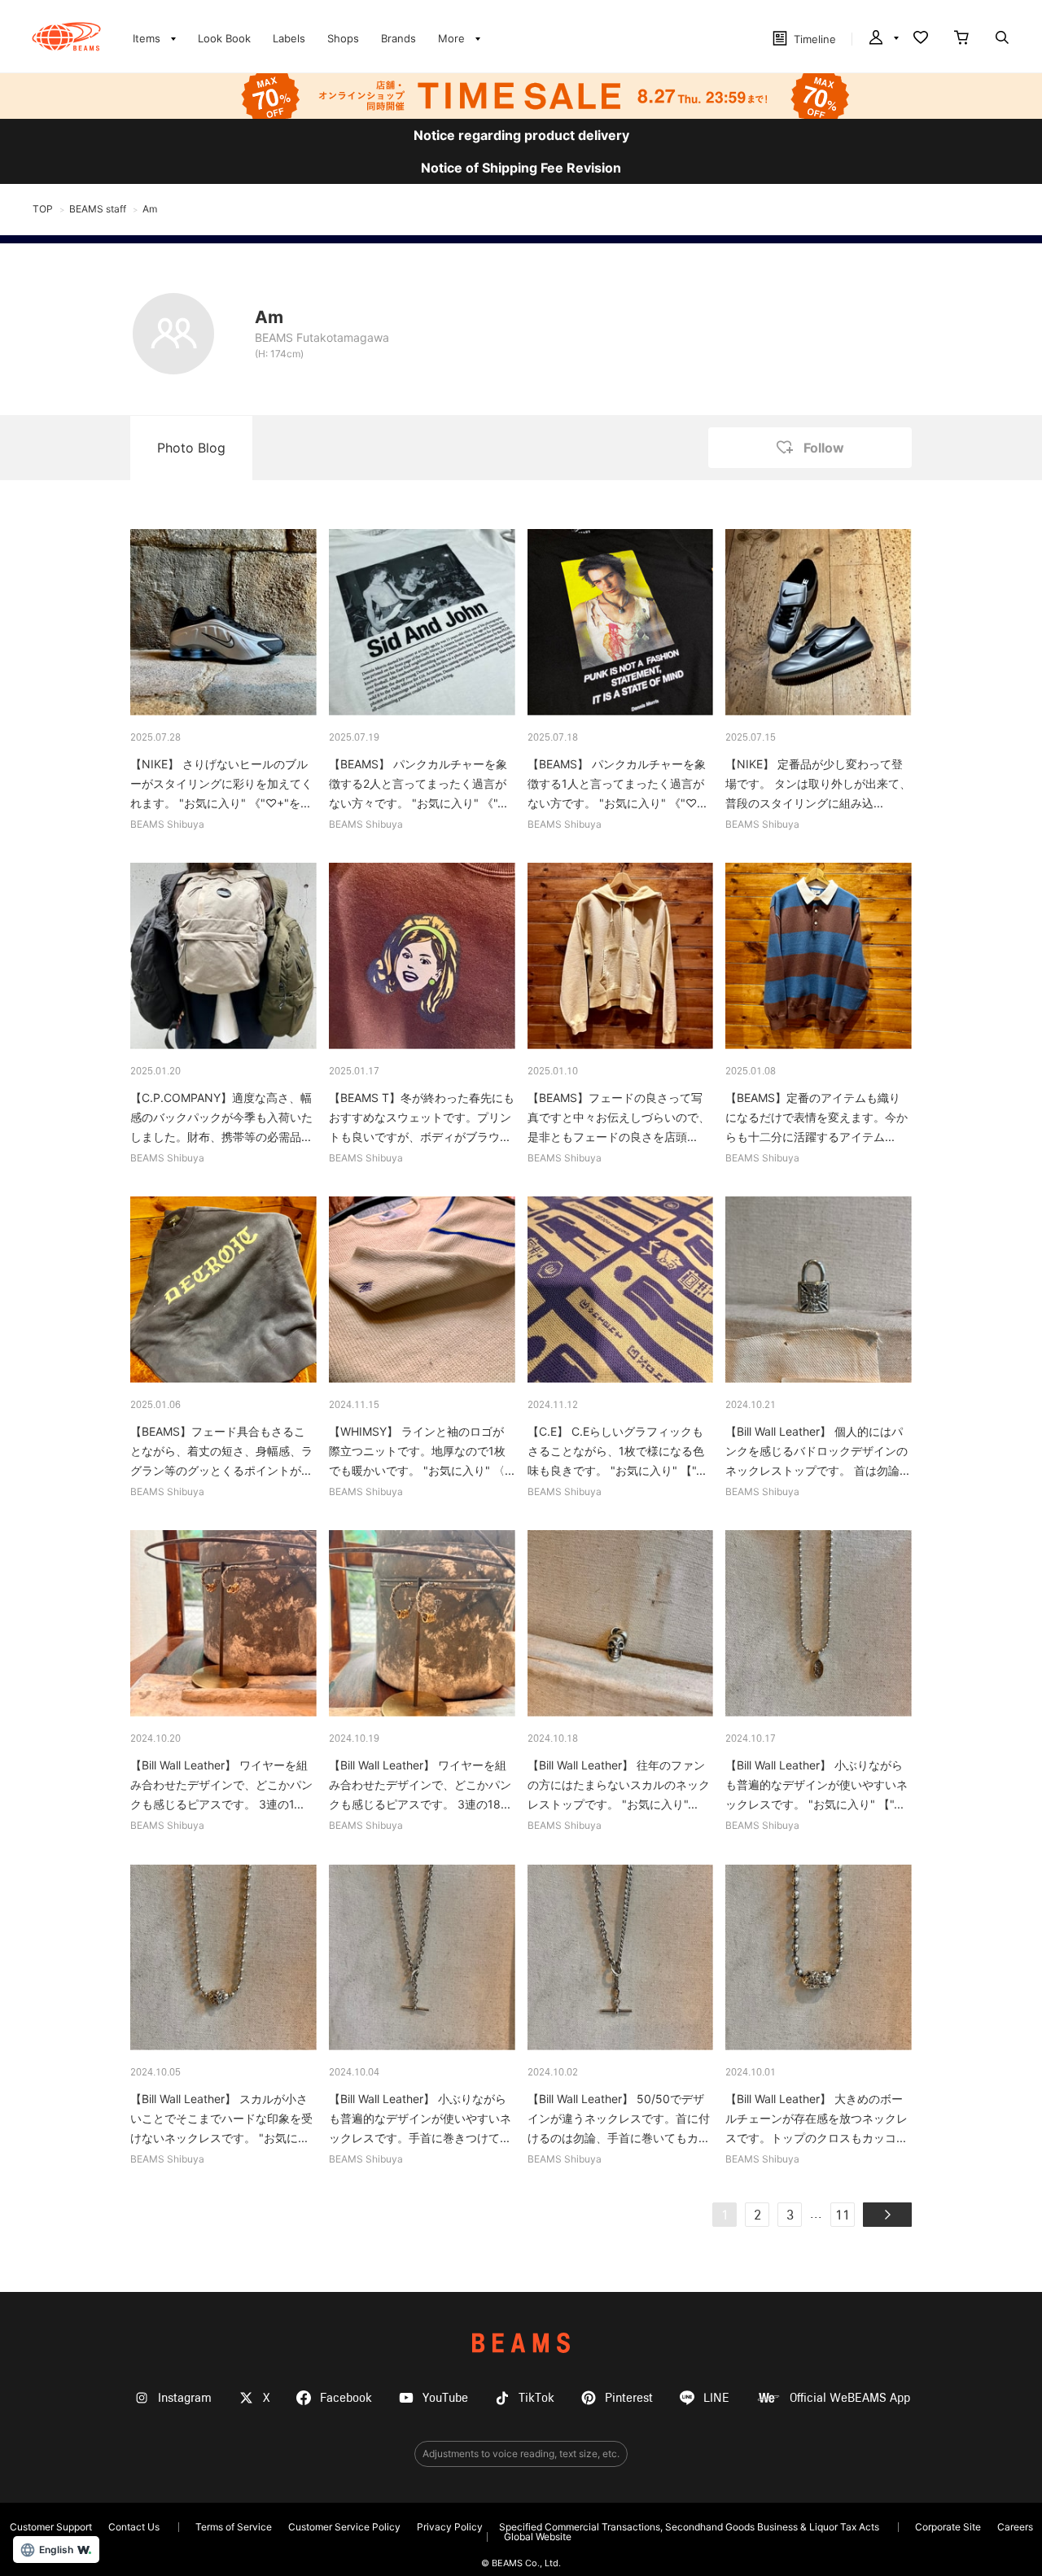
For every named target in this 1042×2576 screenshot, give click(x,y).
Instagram (185, 2398)
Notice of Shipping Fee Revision (521, 168)
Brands (398, 38)
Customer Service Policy (344, 2527)
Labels (289, 38)
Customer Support (51, 2527)
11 (843, 2216)
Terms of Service (234, 2527)
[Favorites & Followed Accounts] (921, 39)
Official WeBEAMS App (850, 2398)
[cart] (961, 39)
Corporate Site (948, 2527)
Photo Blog (191, 448)
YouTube (445, 2398)
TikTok (536, 2398)
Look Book (224, 38)
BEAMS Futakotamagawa (322, 337)
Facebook (346, 2398)
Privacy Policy (450, 2527)
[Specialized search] (1002, 39)
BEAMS (521, 2343)
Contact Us (134, 2527)
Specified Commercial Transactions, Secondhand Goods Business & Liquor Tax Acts (689, 2527)
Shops (343, 38)
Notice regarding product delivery (521, 135)
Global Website (538, 2537)
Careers (1015, 2527)
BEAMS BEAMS (66, 37)
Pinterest (629, 2398)
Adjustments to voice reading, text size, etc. (521, 2454)
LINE (716, 2398)
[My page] (882, 39)
